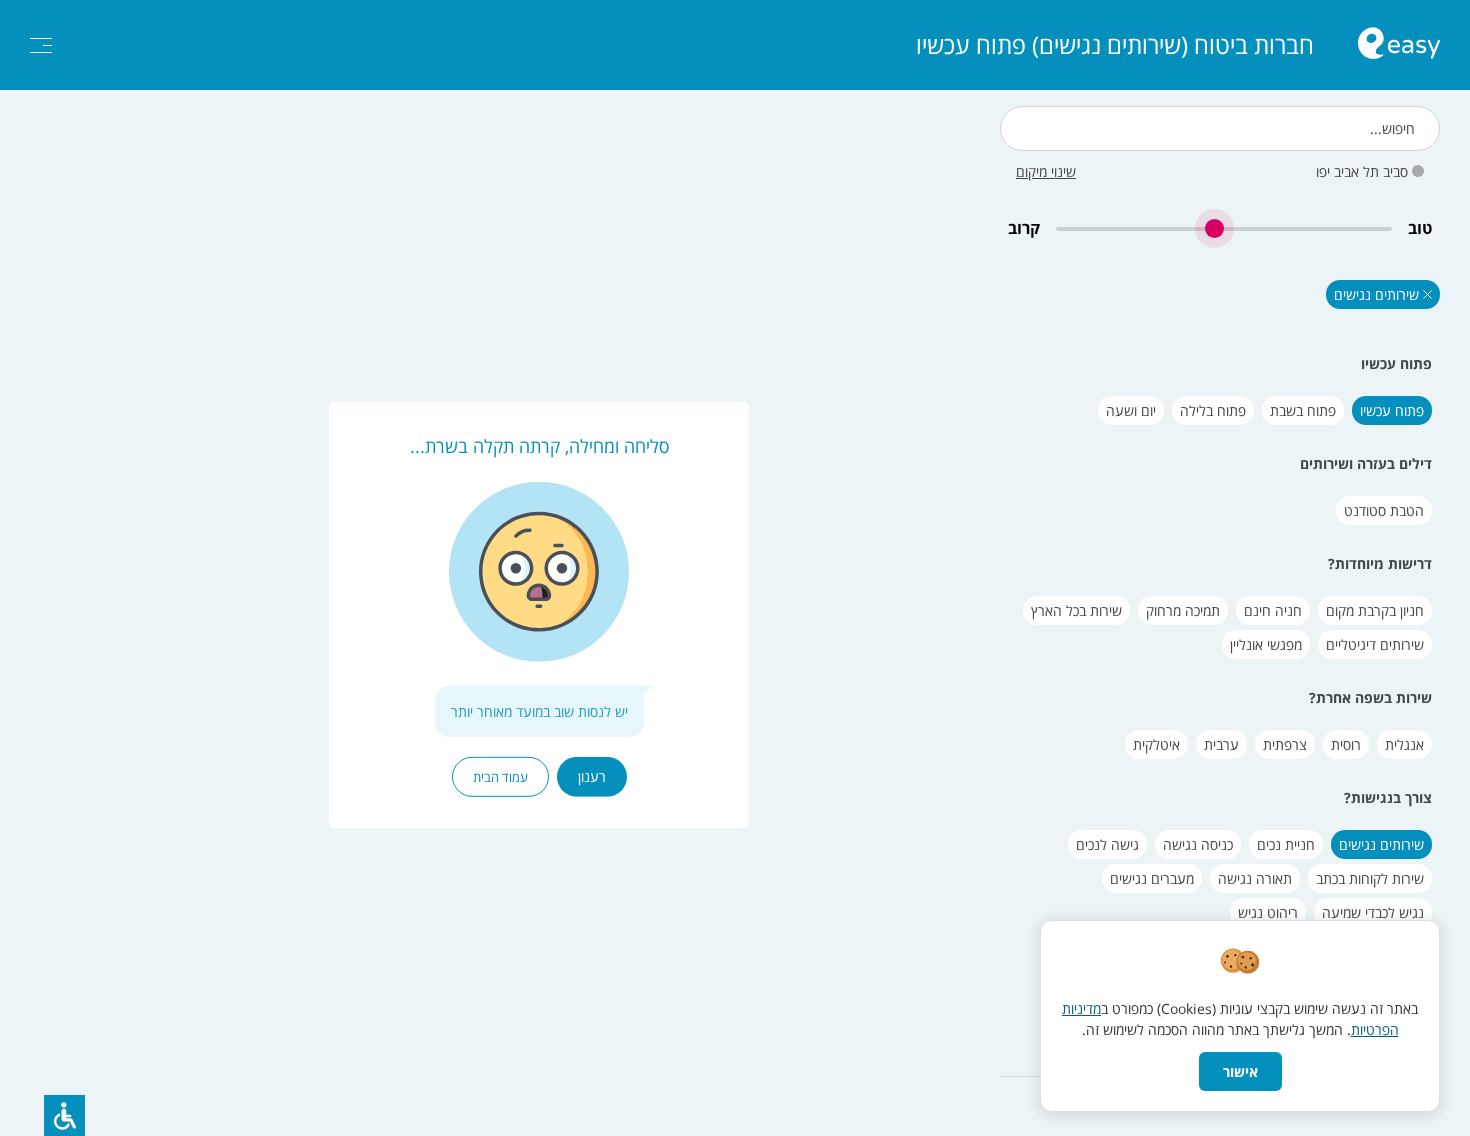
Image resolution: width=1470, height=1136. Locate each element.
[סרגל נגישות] (64, 1115)
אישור (1240, 1071)
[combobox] (1220, 128)
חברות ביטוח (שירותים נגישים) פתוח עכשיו (1115, 45)
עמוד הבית (500, 777)
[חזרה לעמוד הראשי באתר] (1399, 45)
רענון (592, 776)
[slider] (1224, 228)
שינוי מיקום (1046, 171)
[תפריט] (41, 45)
